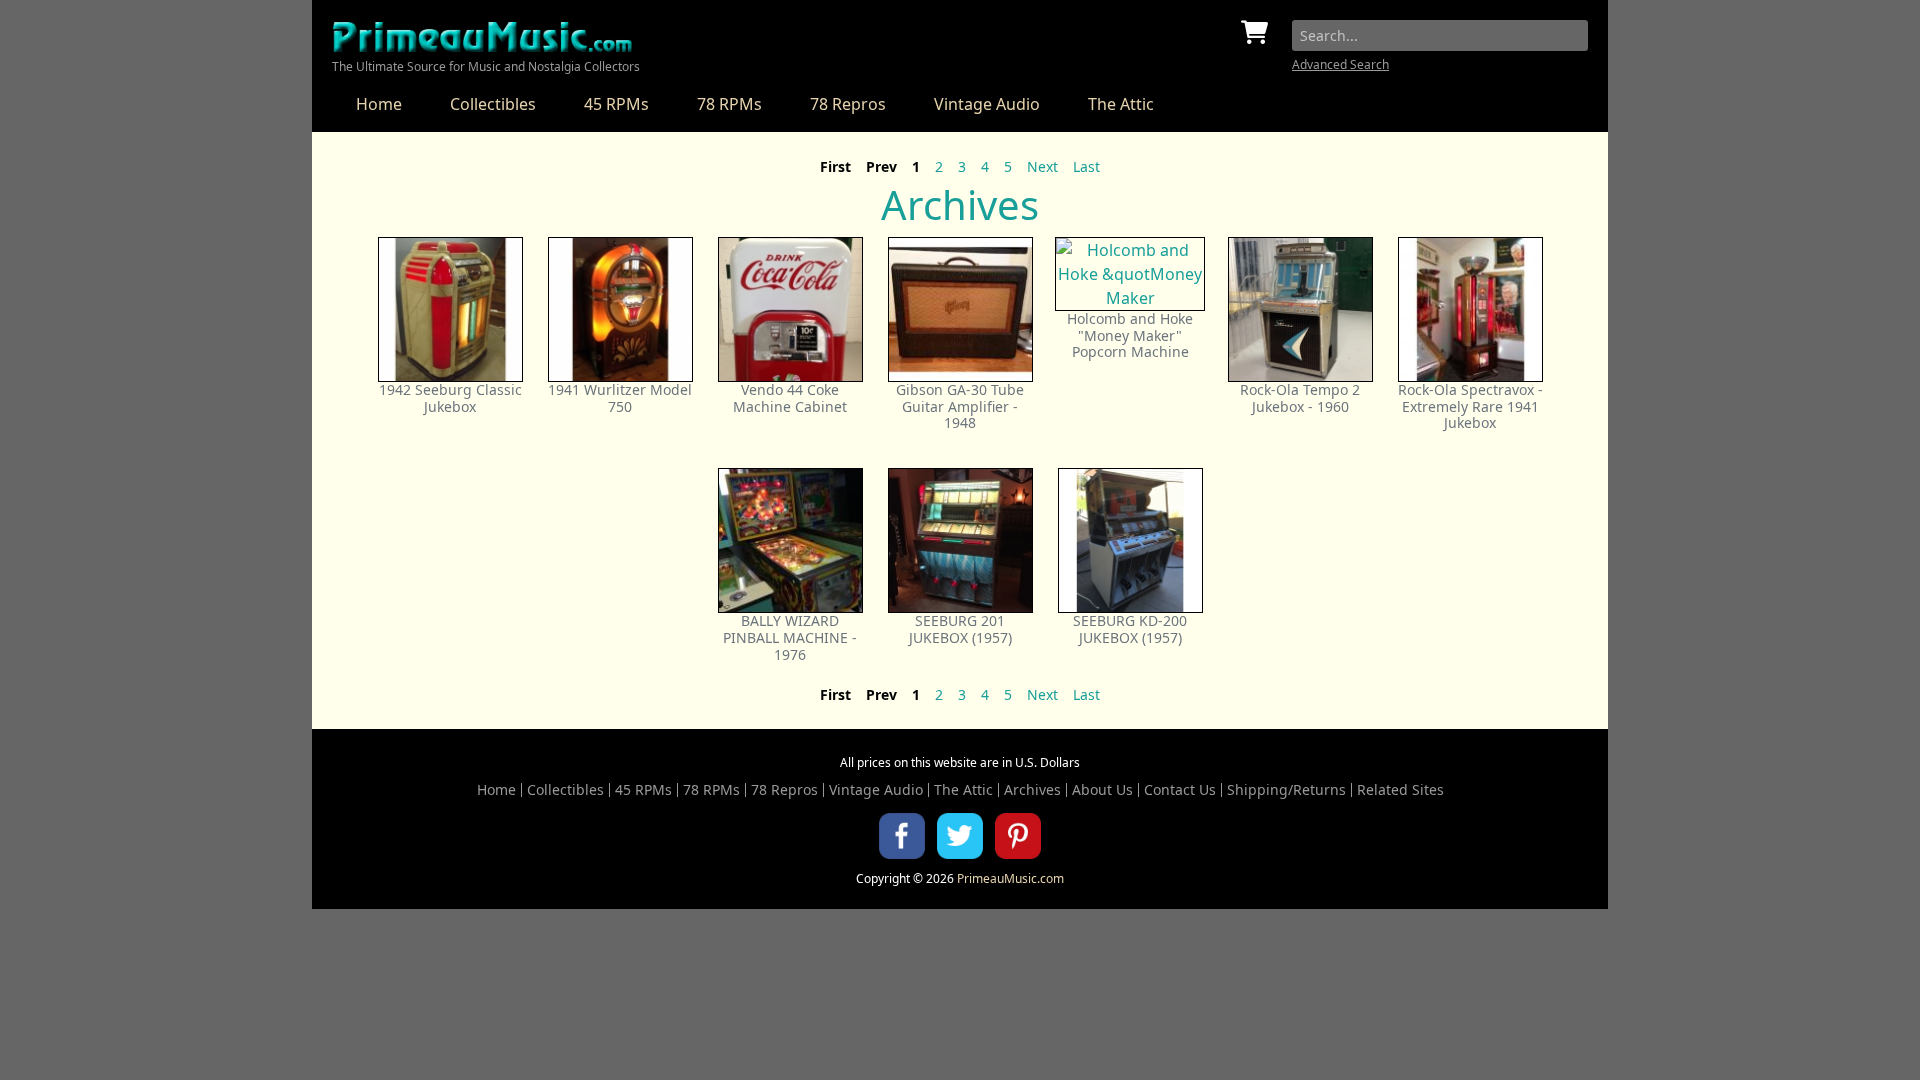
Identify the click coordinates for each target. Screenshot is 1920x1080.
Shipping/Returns (1286, 790)
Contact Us (1180, 790)
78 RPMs (729, 104)
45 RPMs (616, 104)
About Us (1102, 790)
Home (379, 104)
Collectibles (493, 104)
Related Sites (1400, 790)
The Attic (1121, 104)
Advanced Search (1340, 64)
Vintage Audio (987, 104)
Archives (1032, 790)
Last (1086, 166)
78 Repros (848, 104)
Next (1042, 166)
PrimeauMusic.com (1010, 878)
